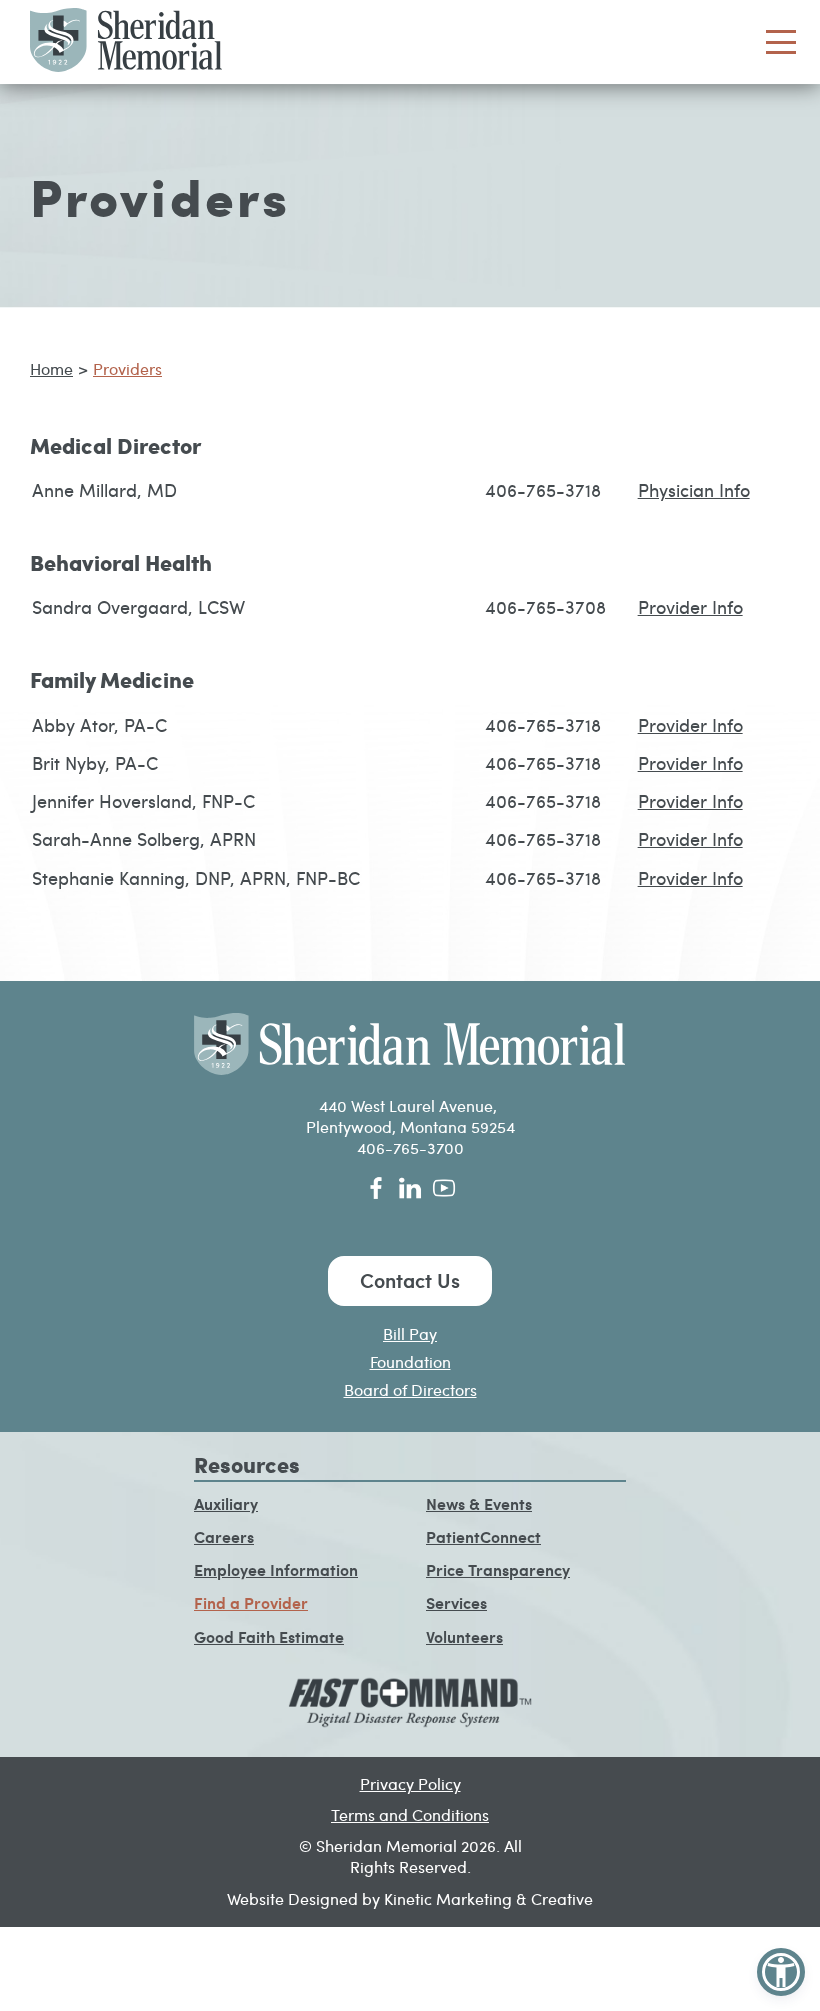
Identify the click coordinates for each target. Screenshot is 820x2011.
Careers (224, 1536)
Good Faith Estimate (269, 1636)
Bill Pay (410, 1333)
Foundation (410, 1361)
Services (456, 1602)
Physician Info (694, 489)
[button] (781, 1972)
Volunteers (464, 1636)
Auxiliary (226, 1503)
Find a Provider (251, 1602)
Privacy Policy (410, 1783)
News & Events (479, 1503)
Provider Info (690, 606)
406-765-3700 (410, 1147)
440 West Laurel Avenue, (410, 1105)
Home (51, 368)
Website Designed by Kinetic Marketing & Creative (410, 1898)
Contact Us (410, 1280)
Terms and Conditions (410, 1814)
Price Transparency (498, 1569)
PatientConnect (483, 1536)
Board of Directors (410, 1389)
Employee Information (276, 1569)
